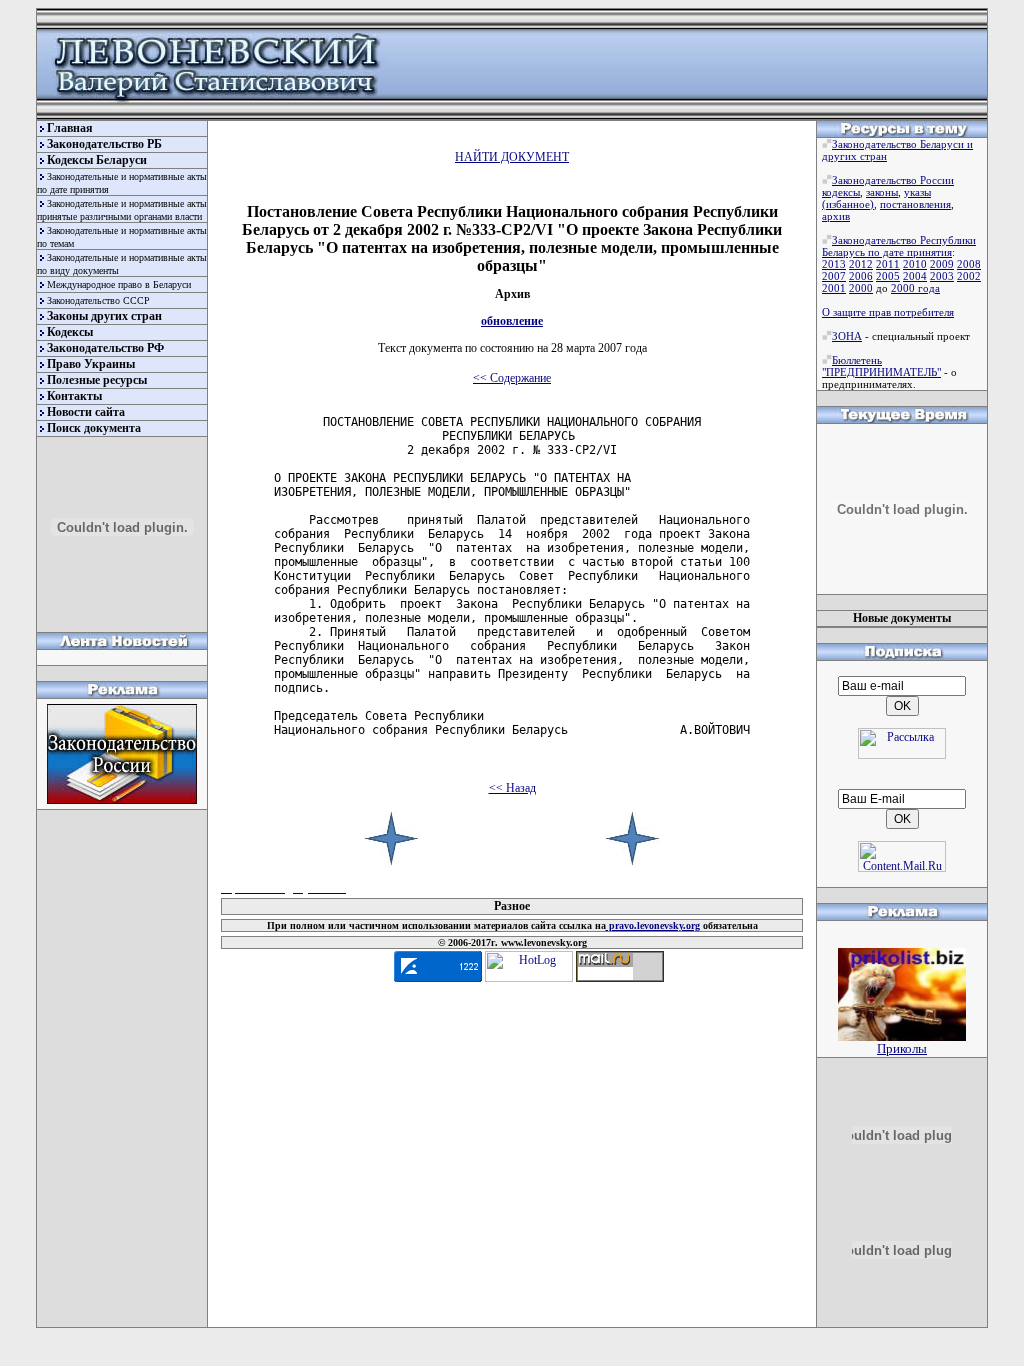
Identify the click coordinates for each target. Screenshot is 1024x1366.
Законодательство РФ (105, 348)
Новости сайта (86, 412)
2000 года (915, 288)
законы (882, 192)
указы (917, 192)
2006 (861, 276)
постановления (915, 204)
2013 (834, 264)
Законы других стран (104, 316)
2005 (888, 276)
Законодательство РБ (104, 144)
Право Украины (91, 364)
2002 (969, 276)
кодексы (841, 192)
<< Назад (512, 788)
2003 (942, 276)
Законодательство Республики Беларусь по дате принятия (899, 246)
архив (836, 216)
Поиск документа (94, 428)
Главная (70, 128)
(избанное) (848, 204)
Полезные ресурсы (97, 380)
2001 (834, 288)
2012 (861, 264)
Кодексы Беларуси (97, 160)
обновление (512, 321)
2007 (834, 276)
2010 (915, 264)
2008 (969, 264)
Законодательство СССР (98, 300)
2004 (915, 276)
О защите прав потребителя (888, 312)
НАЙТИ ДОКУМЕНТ (512, 157)
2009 (942, 264)
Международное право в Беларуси (119, 284)
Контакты (74, 396)
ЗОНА (847, 336)
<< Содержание (512, 378)
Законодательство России (893, 180)
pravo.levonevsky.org (653, 925)
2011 (888, 264)
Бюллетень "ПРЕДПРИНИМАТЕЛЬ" (881, 366)
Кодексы (70, 332)
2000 (861, 288)
